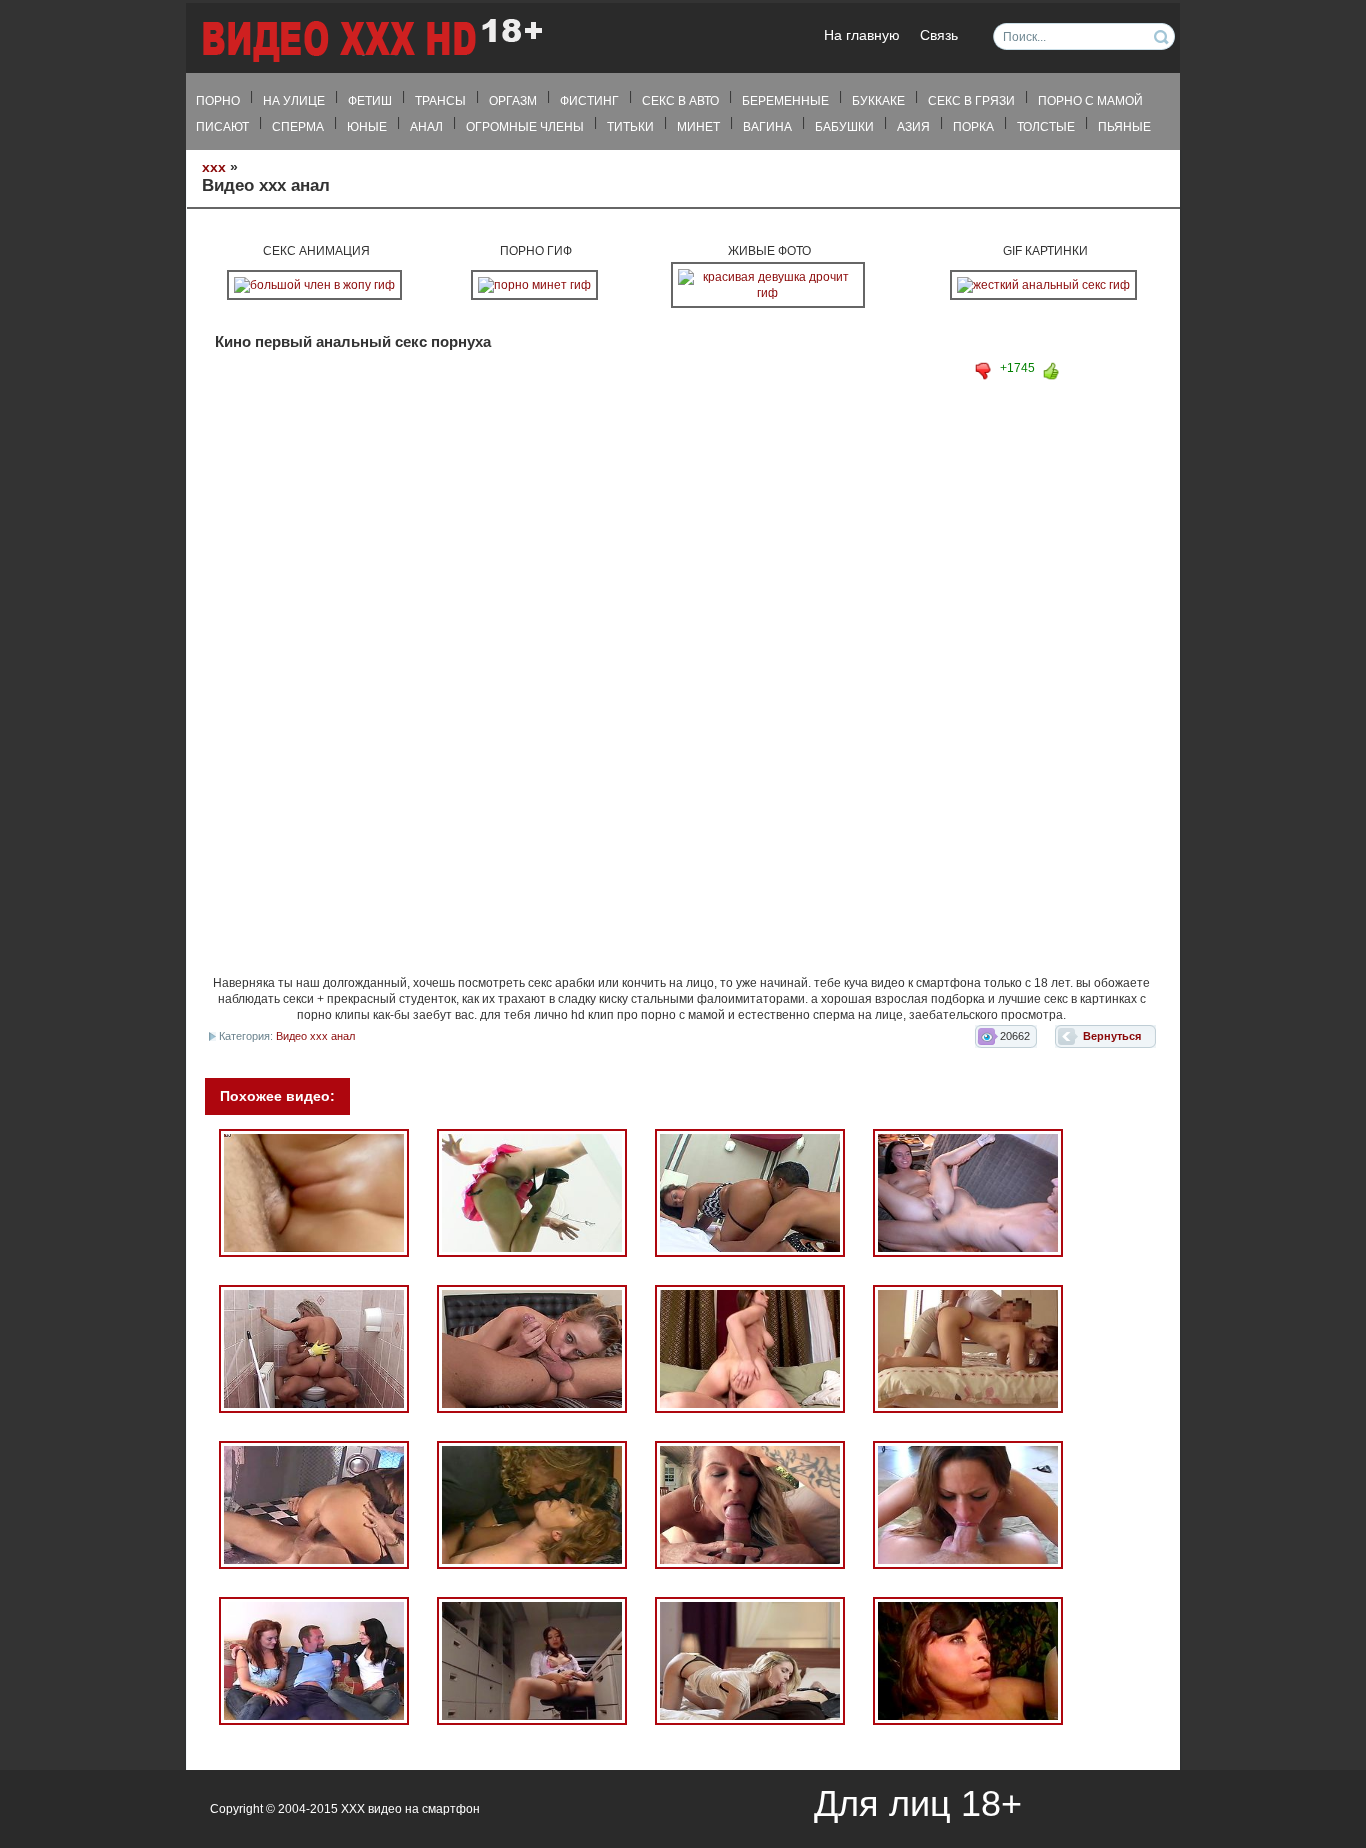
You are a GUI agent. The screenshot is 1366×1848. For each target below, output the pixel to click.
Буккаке (878, 101)
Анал (426, 127)
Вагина (767, 127)
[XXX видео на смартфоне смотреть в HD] (371, 39)
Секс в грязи (971, 101)
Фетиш (370, 101)
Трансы (440, 101)
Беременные (785, 101)
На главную (862, 35)
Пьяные (1124, 127)
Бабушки (844, 127)
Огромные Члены (525, 127)
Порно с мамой (1090, 101)
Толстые (1046, 127)
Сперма (298, 127)
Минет (698, 127)
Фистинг (589, 101)
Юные (367, 127)
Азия (913, 127)
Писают (222, 127)
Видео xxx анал (315, 1036)
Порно (218, 101)
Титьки (630, 127)
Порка (973, 127)
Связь (939, 35)
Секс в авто (680, 101)
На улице (294, 101)
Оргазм (513, 101)
